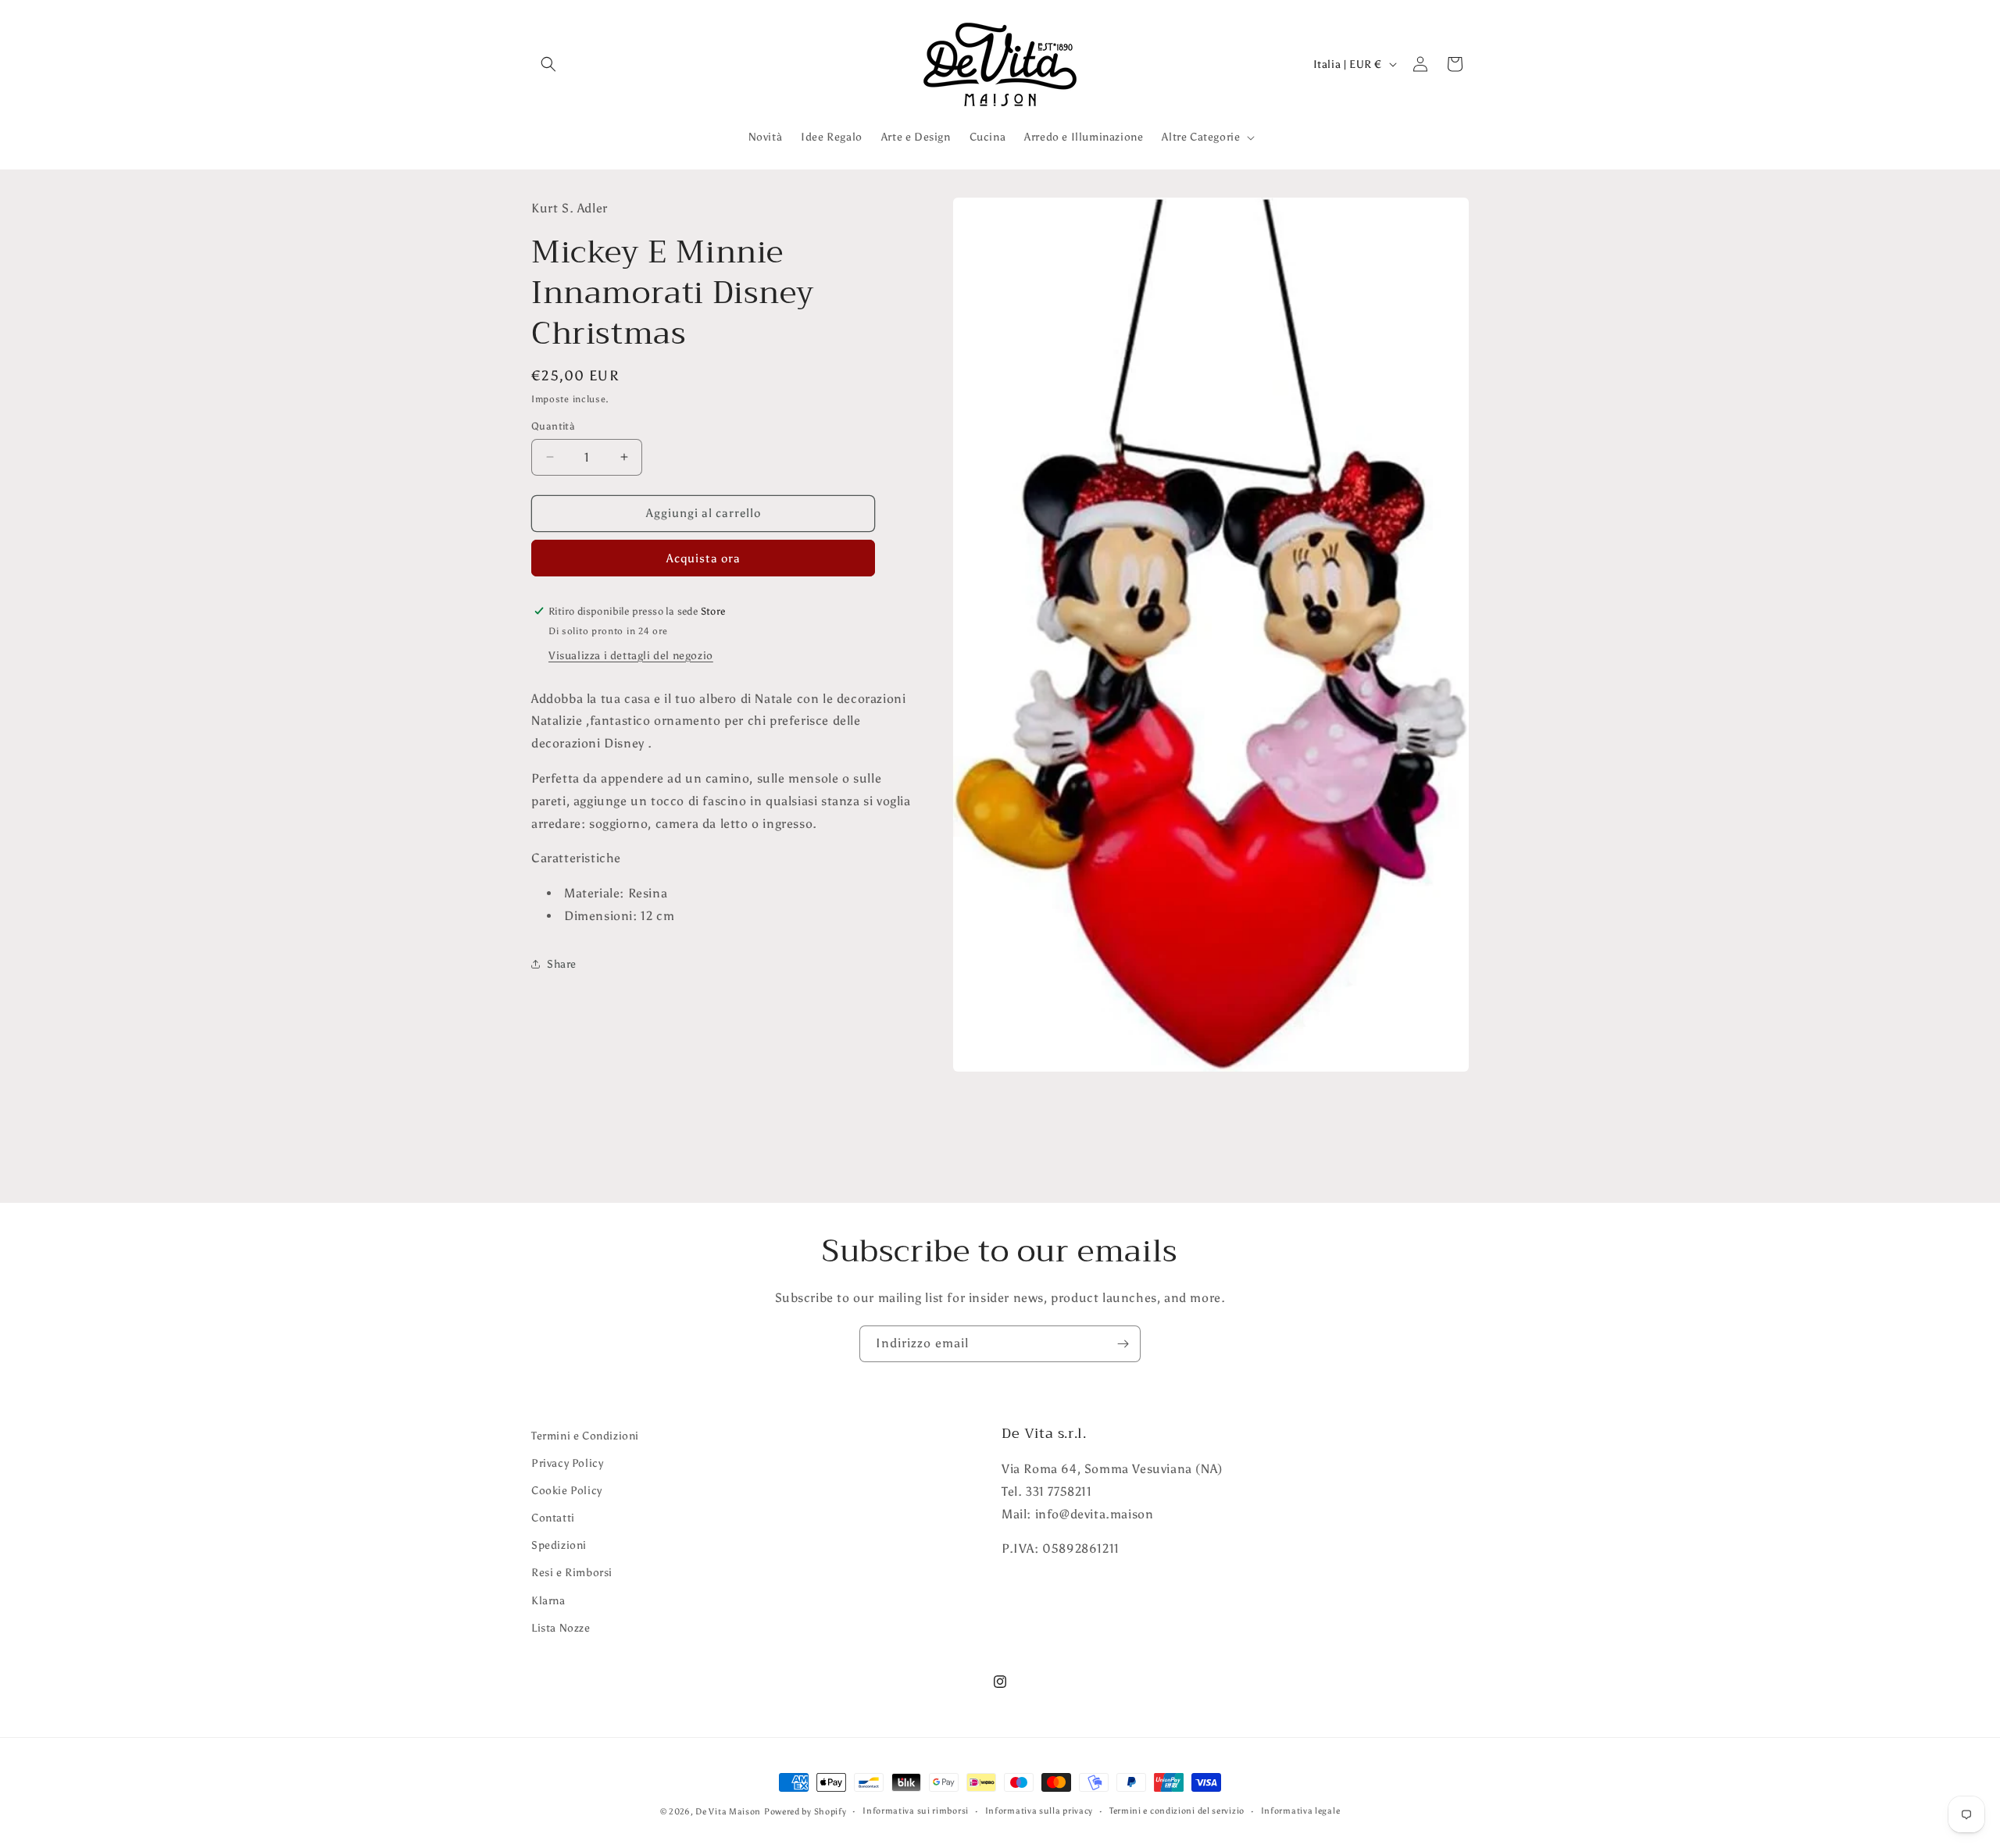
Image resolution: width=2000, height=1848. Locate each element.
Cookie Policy (567, 1491)
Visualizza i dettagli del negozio (631, 655)
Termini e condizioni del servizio (1177, 1811)
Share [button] (562, 964)
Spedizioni (559, 1546)
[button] (548, 64)
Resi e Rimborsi (572, 1573)
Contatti (553, 1518)
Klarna (548, 1601)
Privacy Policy (567, 1463)
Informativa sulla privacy (1039, 1811)
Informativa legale (1301, 1811)
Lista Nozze (561, 1628)
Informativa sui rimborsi (916, 1811)
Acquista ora (704, 558)
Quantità (553, 426)
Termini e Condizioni (585, 1436)
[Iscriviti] (1123, 1344)
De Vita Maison (728, 1812)
